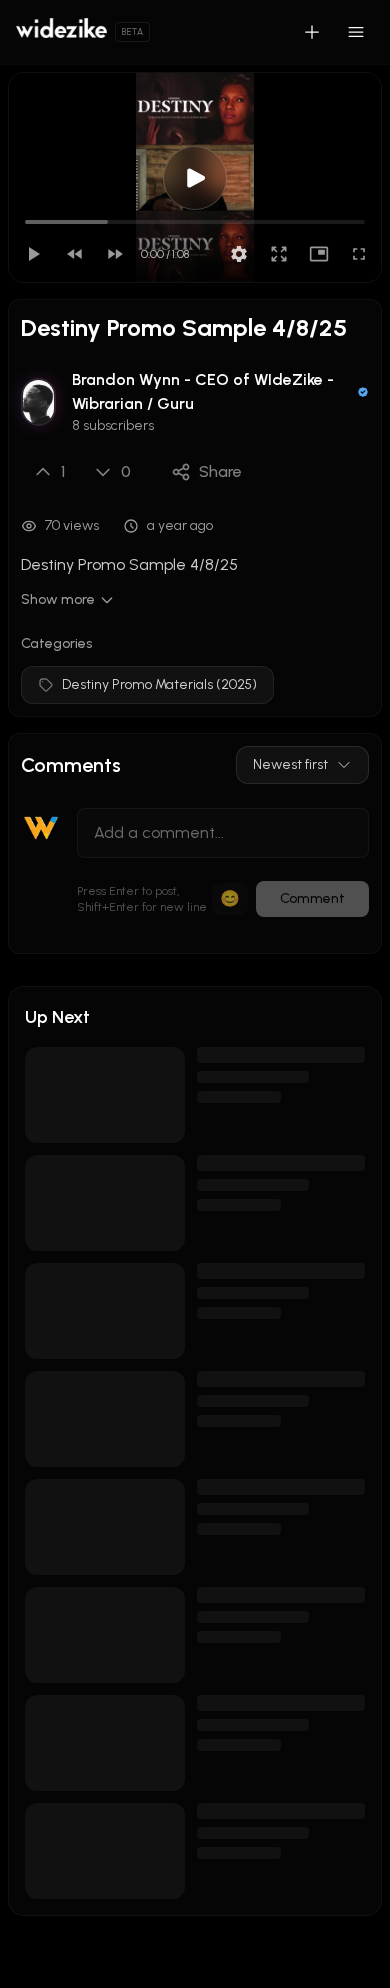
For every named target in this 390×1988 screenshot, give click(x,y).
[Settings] (239, 254)
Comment (312, 898)
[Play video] (195, 178)
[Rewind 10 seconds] (75, 254)
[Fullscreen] (359, 254)
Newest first (290, 764)
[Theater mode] (279, 254)
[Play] (33, 254)
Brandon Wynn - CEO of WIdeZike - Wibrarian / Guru (203, 391)
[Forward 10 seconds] (115, 254)
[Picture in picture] (319, 254)
